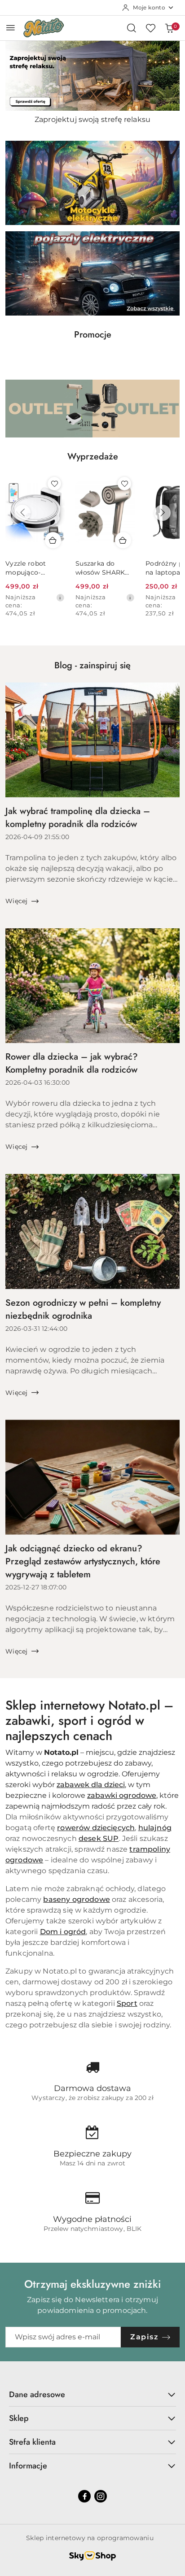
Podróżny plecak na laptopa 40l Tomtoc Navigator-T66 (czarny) (102, 568)
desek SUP (99, 1838)
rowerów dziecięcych (96, 1828)
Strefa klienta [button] (32, 2442)
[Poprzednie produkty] (22, 513)
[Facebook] (84, 2496)
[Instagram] (101, 2496)
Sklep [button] (19, 2418)
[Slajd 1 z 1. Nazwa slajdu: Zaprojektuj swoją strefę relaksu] (92, 76)
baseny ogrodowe (76, 1899)
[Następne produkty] (163, 513)
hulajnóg (155, 1828)
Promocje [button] (93, 335)
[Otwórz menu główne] (11, 28)
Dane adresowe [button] (37, 2394)
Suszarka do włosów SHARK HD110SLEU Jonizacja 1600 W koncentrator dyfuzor (33, 568)
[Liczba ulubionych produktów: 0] (150, 28)
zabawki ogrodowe (122, 1795)
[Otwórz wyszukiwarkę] (132, 28)
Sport (127, 2003)
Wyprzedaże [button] (93, 457)
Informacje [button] (28, 2466)
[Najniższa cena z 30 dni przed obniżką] (60, 597)
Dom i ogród (63, 1932)
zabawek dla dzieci (91, 1785)
